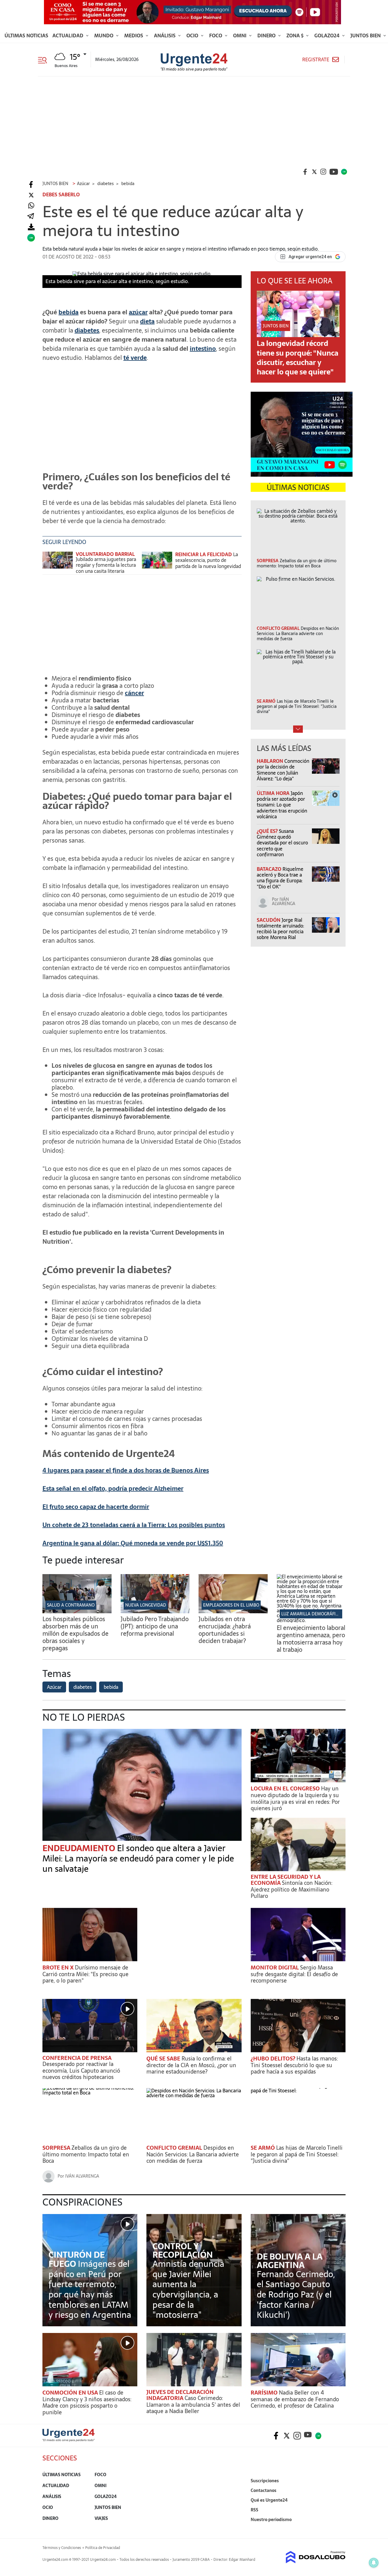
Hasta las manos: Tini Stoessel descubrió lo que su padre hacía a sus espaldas (294, 2065)
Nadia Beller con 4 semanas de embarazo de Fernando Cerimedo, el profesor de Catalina (295, 2399)
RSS (254, 2510)
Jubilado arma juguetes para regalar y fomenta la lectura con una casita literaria (106, 565)
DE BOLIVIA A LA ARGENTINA (290, 2261)
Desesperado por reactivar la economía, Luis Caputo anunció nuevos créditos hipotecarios (81, 2071)
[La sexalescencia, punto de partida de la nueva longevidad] (157, 563)
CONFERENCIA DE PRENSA (77, 2058)
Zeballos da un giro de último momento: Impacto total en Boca (86, 2154)
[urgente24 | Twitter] (314, 172)
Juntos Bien (366, 35)
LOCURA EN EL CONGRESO (286, 1788)
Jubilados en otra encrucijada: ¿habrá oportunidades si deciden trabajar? (225, 1630)
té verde (135, 358)
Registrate (316, 60)
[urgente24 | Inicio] (339, 2529)
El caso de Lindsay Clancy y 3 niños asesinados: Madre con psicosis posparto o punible (87, 2402)
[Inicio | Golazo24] (344, 172)
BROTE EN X (59, 1967)
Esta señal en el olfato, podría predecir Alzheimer (113, 1489)
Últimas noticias (26, 35)
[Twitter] (31, 195)
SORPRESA (57, 2148)
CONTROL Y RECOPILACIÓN (183, 2250)
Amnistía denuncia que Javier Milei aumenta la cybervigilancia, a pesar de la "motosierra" (188, 2289)
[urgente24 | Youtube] (334, 172)
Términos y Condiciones (62, 2548)
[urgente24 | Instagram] (323, 172)
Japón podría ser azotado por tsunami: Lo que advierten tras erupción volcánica (282, 805)
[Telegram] (31, 216)
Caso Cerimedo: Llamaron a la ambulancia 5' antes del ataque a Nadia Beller (193, 2405)
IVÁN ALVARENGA (284, 901)
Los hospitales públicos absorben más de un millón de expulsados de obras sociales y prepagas (75, 1634)
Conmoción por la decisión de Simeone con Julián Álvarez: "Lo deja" (283, 770)
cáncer (134, 693)
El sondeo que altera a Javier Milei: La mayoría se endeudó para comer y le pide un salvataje (138, 1858)
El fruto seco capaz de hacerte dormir (96, 1507)
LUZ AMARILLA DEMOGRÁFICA (311, 1614)
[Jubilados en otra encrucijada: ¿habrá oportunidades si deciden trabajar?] (233, 1611)
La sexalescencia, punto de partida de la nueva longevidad (208, 560)
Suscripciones (265, 2481)
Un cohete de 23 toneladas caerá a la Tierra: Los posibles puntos (134, 1525)
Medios (134, 35)
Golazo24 (328, 35)
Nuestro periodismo (271, 2520)
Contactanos (264, 2490)
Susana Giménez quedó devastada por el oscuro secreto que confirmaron (282, 843)
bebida (69, 312)
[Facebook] (31, 185)
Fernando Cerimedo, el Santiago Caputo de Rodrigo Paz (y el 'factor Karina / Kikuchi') (296, 2294)
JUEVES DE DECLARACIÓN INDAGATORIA (180, 2395)
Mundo (104, 35)
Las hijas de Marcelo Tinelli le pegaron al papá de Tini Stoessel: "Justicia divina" (297, 2154)
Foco (216, 35)
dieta (147, 321)
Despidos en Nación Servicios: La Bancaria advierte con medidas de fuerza (193, 2154)
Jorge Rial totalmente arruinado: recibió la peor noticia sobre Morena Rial (280, 929)
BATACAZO (270, 869)
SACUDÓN (269, 920)
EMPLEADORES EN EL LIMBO (231, 1605)
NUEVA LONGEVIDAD (146, 1605)
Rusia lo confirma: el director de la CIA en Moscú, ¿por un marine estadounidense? (191, 2065)
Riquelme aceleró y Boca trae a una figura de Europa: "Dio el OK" (280, 878)
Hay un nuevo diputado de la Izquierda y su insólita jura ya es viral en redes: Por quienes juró (295, 1798)
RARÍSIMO (265, 2393)
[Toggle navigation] (45, 59)
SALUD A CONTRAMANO (71, 1605)
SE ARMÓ (263, 2148)
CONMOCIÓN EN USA (71, 2393)
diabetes (87, 330)
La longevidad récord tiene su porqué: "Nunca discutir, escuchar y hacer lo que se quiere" (298, 358)
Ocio (193, 35)
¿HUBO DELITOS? (274, 2059)
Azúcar (54, 1687)
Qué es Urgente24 (269, 2500)
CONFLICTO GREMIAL (175, 2148)
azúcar (138, 312)
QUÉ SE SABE (164, 2059)
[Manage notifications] (374, 2563)
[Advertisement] (194, 122)
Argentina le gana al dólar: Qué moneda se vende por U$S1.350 (133, 1543)
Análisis (165, 35)
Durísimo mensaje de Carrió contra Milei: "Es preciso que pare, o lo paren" (85, 1974)
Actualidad (69, 35)
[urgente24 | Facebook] (305, 172)
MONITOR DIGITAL (275, 1967)
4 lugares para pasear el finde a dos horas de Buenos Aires (126, 1470)
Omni (240, 35)
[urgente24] (69, 2440)
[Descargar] (31, 227)
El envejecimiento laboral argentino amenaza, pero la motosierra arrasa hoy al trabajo (311, 1639)
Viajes (101, 2518)
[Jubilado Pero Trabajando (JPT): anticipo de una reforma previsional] (155, 1611)
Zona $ (296, 35)
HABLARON (271, 761)
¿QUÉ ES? (268, 831)
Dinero (267, 35)
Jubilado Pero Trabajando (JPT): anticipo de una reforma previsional (155, 1626)
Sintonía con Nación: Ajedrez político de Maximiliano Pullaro (291, 1889)
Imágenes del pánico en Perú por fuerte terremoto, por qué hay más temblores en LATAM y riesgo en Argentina (90, 2289)
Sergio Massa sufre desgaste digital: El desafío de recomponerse (294, 1974)
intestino (203, 349)
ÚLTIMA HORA (274, 793)
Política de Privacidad (103, 2548)
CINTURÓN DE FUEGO (77, 2259)
